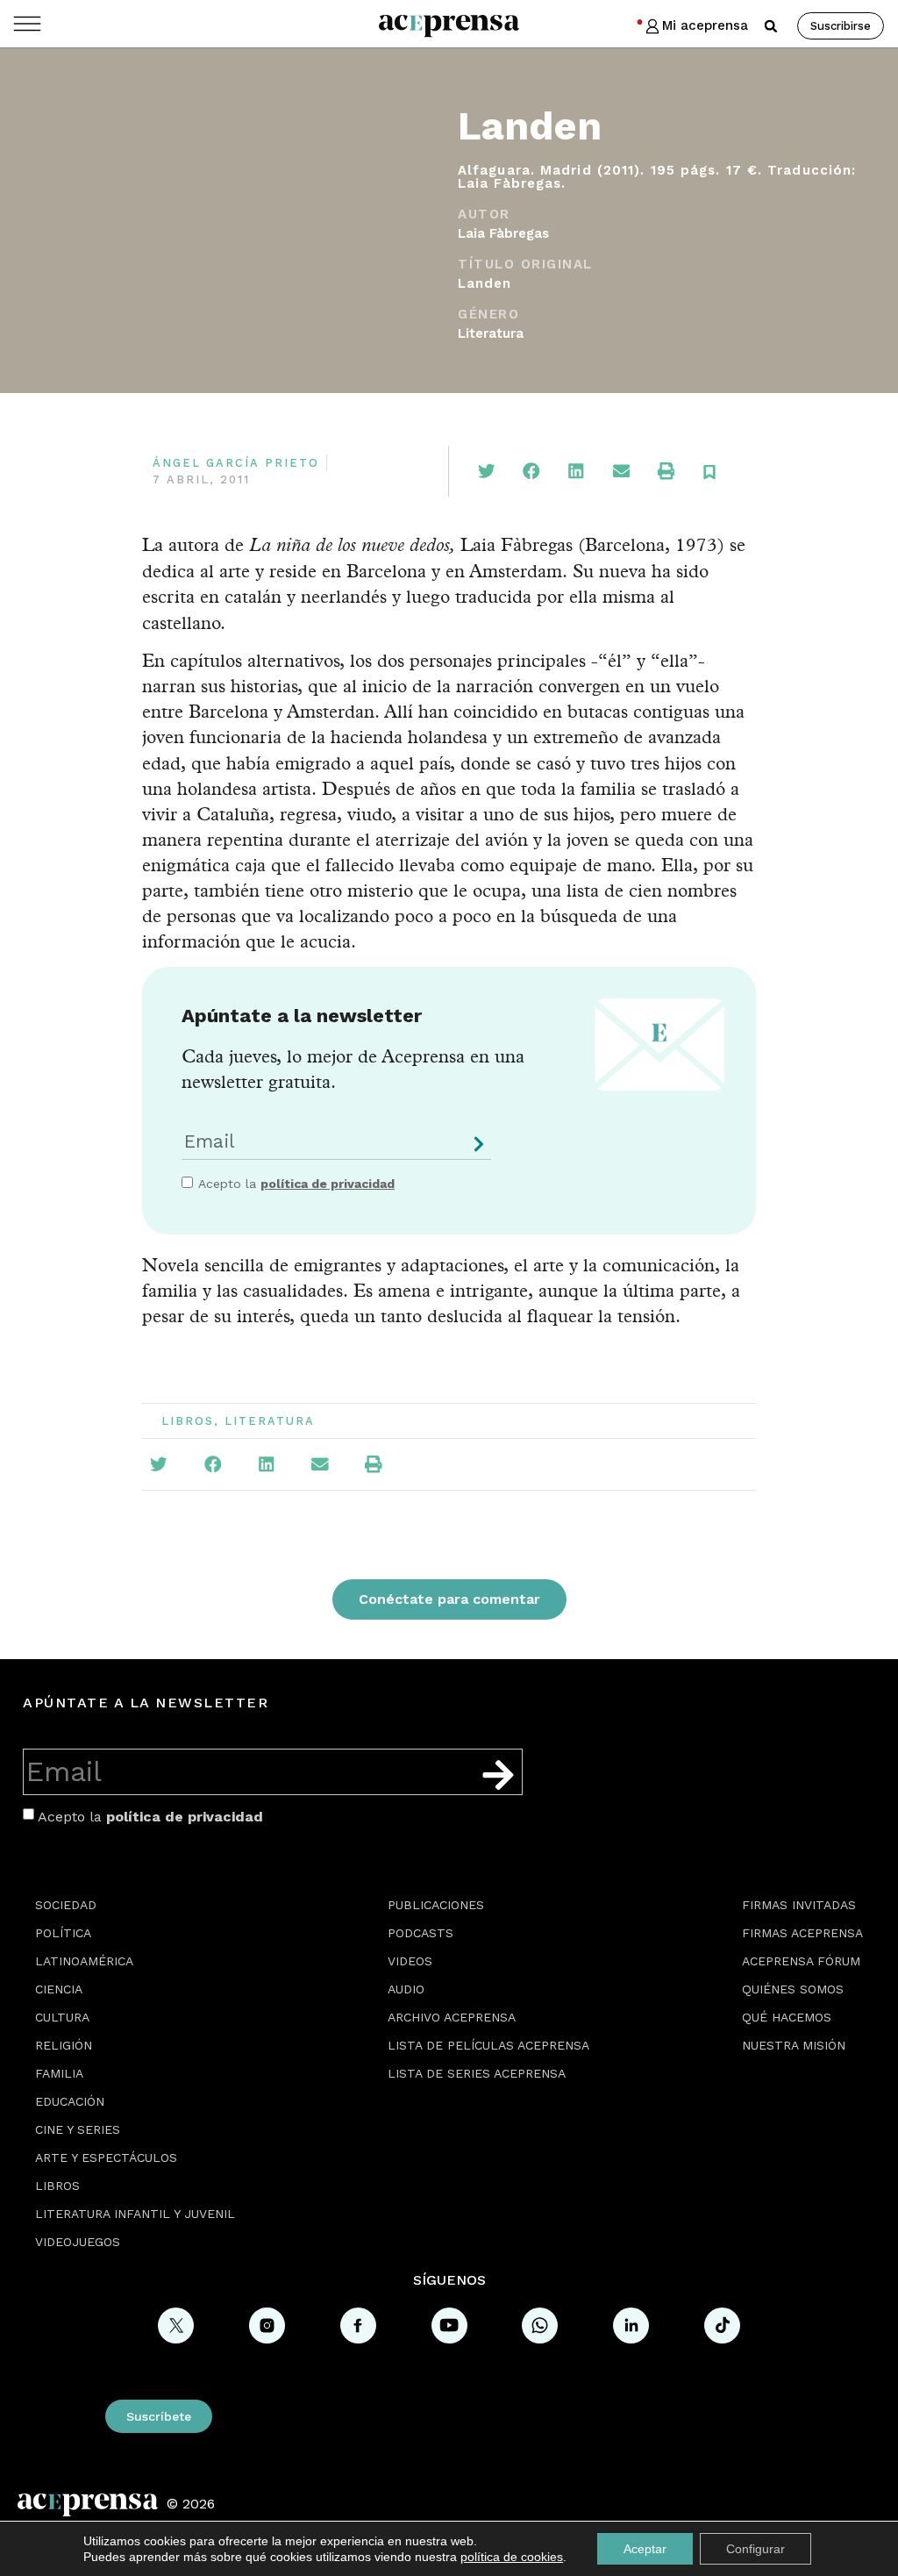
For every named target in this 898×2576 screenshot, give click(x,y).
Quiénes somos (793, 1989)
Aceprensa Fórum (801, 1961)
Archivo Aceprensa (452, 2017)
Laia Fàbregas (503, 233)
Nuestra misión (794, 2045)
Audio (406, 1989)
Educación (70, 2101)
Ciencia (59, 1989)
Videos (410, 1961)
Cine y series (78, 2129)
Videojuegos (78, 2242)
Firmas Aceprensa (802, 1933)
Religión (64, 2045)
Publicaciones (436, 1905)
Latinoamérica (84, 1961)
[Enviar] (475, 1151)
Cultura (62, 2017)
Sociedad (66, 1905)
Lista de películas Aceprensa (488, 2045)
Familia (59, 2073)
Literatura (491, 333)
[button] (771, 26)
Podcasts (420, 1933)
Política (63, 1933)
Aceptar (645, 2549)
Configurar (755, 2549)
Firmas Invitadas (799, 1905)
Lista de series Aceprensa (477, 2073)
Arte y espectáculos (106, 2157)
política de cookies (512, 2557)
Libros (188, 1421)
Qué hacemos (787, 2017)
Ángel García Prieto (236, 463)
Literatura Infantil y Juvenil (135, 2214)
